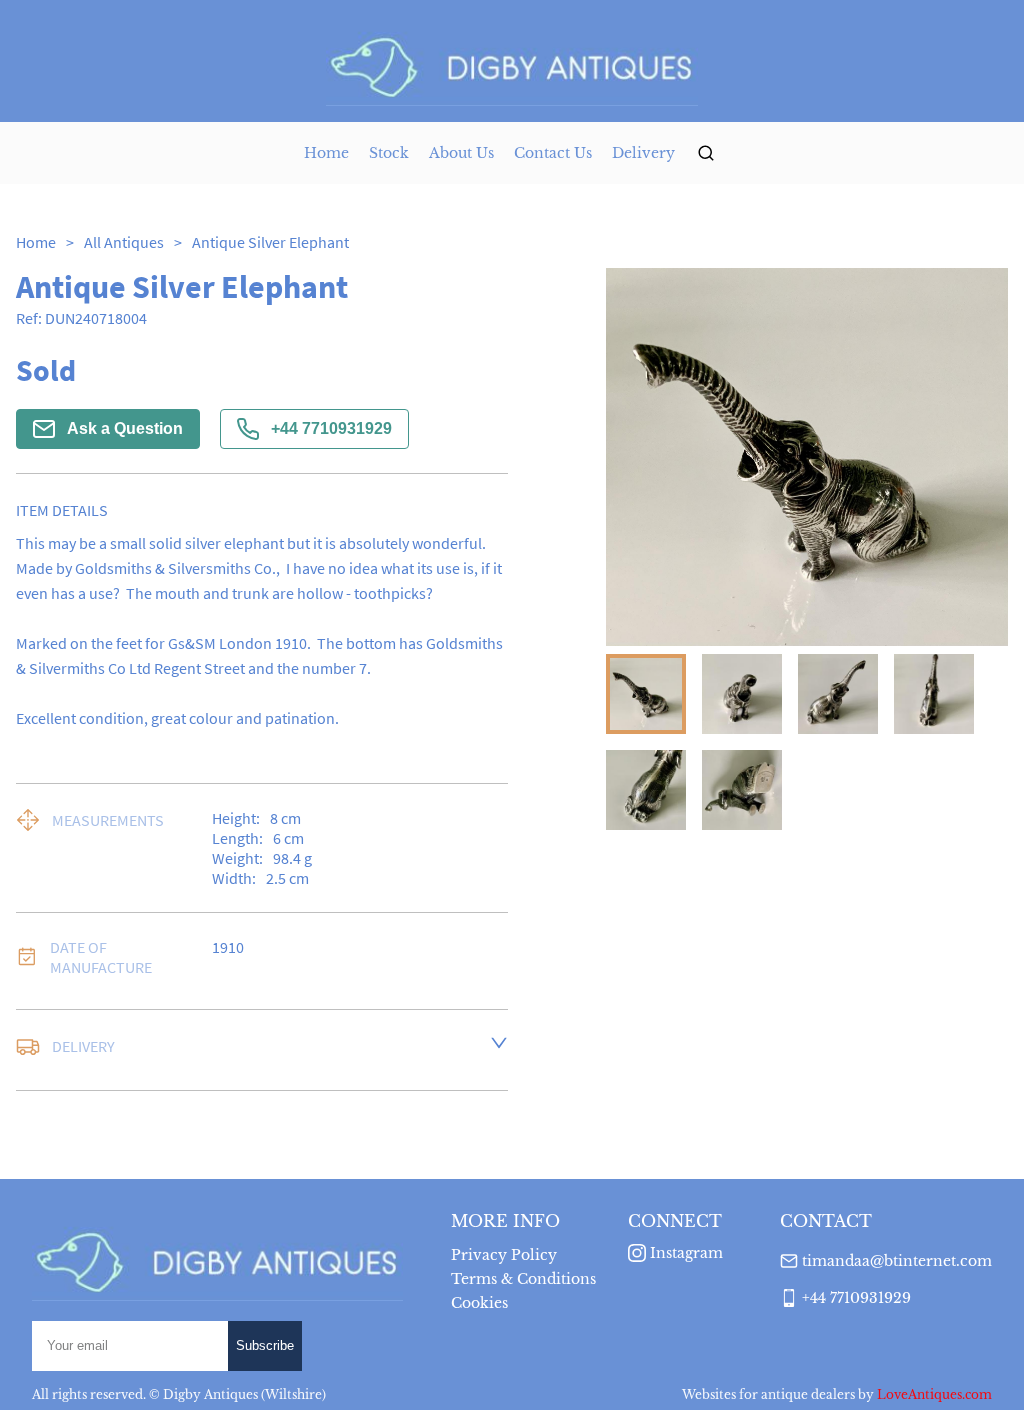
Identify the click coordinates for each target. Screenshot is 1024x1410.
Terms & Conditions (523, 1279)
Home (326, 153)
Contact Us (553, 153)
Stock (389, 153)
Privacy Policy (504, 1255)
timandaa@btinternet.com (897, 1261)
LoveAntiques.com (934, 1394)
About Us (461, 153)
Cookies (479, 1303)
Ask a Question (125, 428)
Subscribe (265, 1345)
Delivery (643, 153)
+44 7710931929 (331, 428)
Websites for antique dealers (768, 1394)
